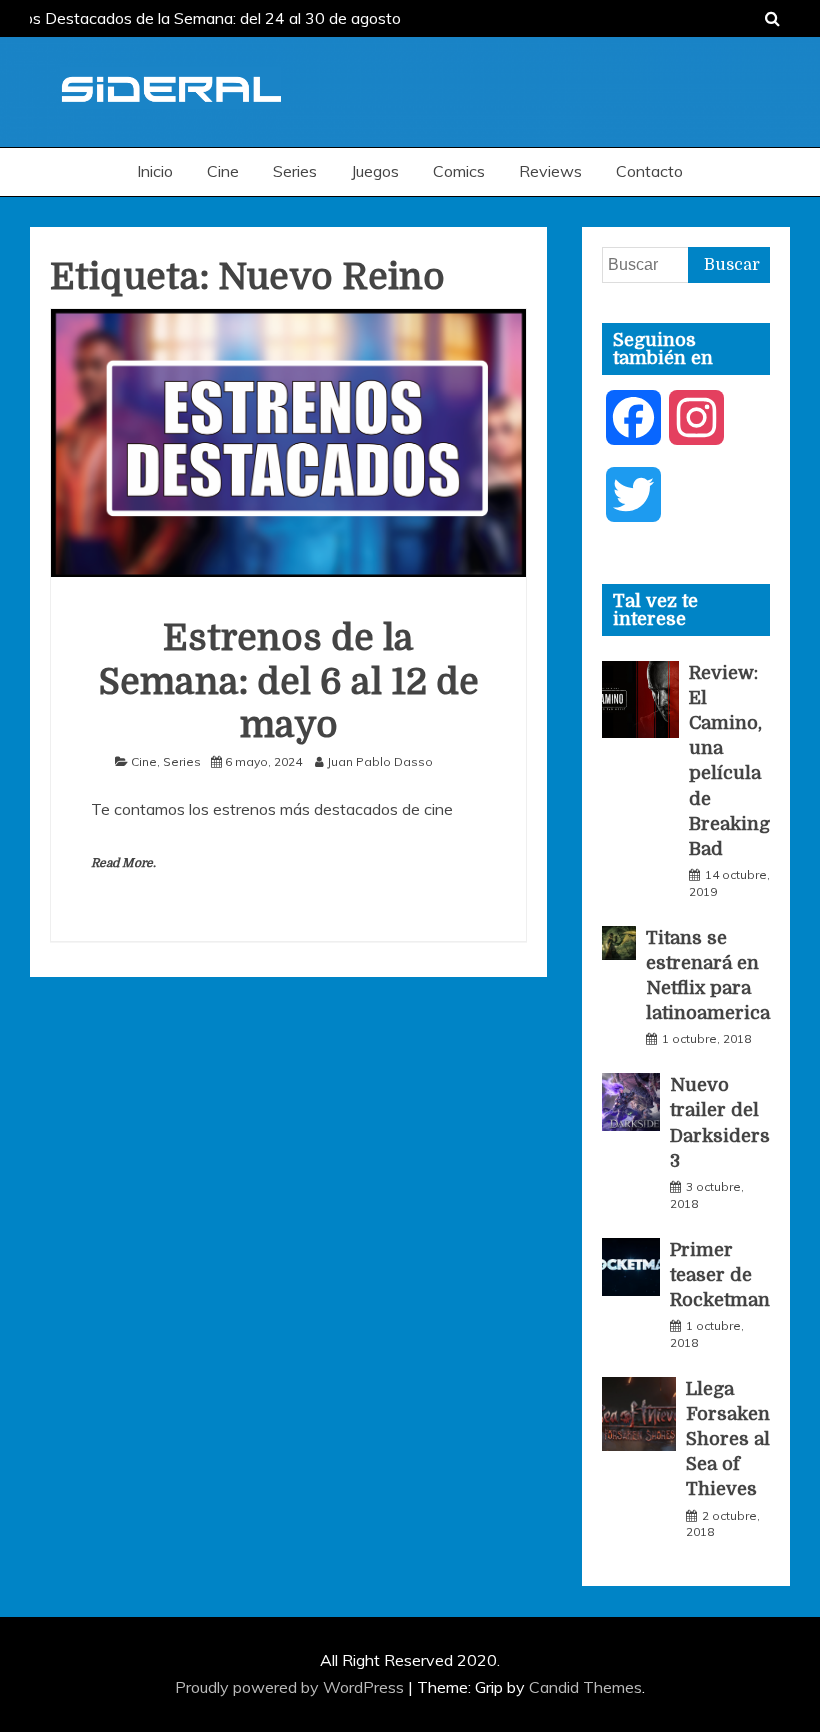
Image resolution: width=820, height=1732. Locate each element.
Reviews (550, 171)
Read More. (123, 863)
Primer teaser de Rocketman (720, 1275)
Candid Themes (585, 1687)
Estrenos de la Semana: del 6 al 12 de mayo (289, 681)
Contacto (649, 171)
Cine (223, 171)
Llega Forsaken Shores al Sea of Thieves (728, 1439)
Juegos (375, 171)
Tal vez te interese (655, 610)
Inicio (155, 171)
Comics (459, 171)
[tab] (686, 610)
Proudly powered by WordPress (291, 1687)
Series (295, 171)
